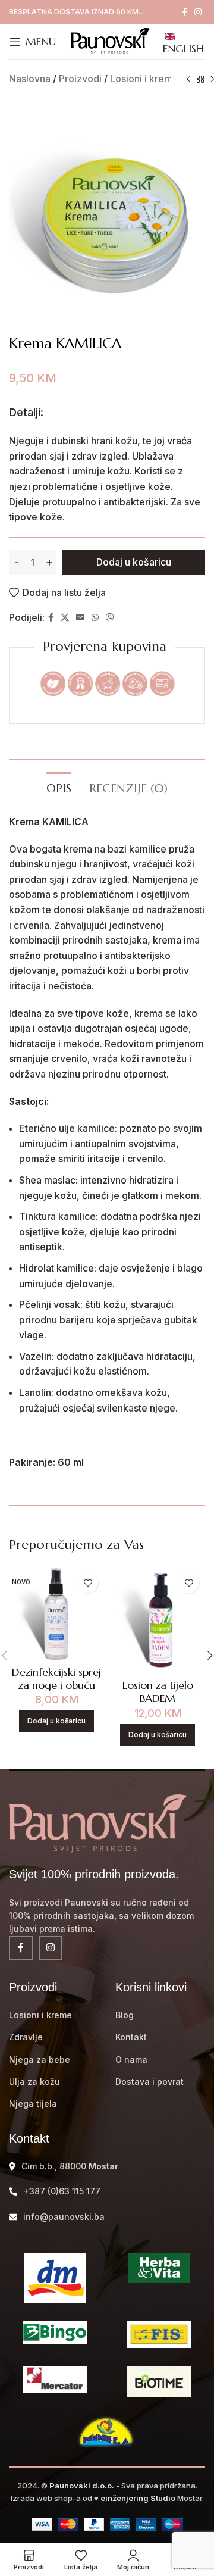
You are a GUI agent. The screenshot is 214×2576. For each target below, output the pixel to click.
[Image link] (98, 1822)
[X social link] (65, 618)
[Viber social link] (110, 618)
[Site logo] (109, 40)
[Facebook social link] (185, 12)
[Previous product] (188, 80)
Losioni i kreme (144, 79)
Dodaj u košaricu (134, 562)
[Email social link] (80, 618)
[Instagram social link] (198, 12)
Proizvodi (80, 79)
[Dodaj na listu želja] (88, 1583)
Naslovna (30, 79)
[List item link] (53, 2015)
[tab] (59, 787)
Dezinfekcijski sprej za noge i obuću (56, 1679)
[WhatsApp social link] (95, 618)
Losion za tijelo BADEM (158, 1692)
